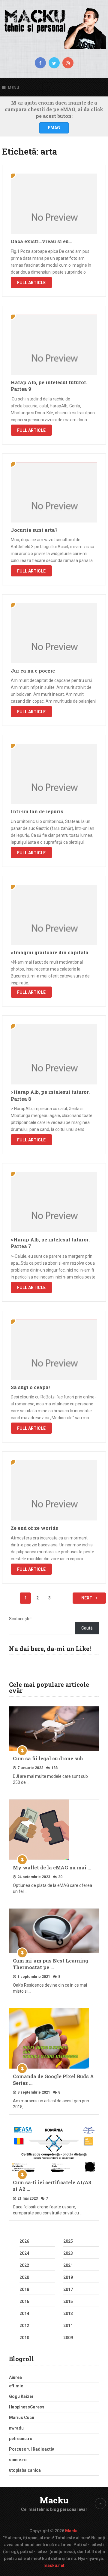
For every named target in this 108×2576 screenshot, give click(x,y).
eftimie (16, 2386)
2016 (24, 2301)
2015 (68, 2301)
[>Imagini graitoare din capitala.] (54, 915)
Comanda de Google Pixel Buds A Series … (53, 2080)
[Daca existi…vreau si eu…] (54, 204)
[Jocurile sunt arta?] (54, 492)
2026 (24, 2241)
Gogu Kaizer (21, 2396)
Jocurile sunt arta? (34, 530)
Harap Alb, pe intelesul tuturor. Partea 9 (49, 386)
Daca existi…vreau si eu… (41, 241)
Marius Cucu (22, 2418)
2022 (24, 2265)
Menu (13, 88)
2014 (24, 2314)
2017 (68, 2289)
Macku (54, 2500)
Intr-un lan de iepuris (37, 811)
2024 (24, 2253)
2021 (68, 2265)
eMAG (54, 128)
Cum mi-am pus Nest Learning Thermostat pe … (51, 1964)
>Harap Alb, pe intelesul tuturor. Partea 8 (50, 1095)
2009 (68, 2338)
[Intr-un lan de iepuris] (54, 774)
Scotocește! (20, 1619)
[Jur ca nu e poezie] (54, 633)
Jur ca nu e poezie (33, 671)
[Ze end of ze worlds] (54, 1490)
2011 (68, 2326)
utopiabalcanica (25, 2470)
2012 (24, 2326)
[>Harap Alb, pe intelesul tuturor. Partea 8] (54, 1054)
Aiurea (15, 2377)
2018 (24, 2289)
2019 (68, 2277)
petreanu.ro (21, 2439)
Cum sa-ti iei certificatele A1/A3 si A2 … (52, 2186)
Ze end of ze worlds (34, 1528)
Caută (87, 1628)
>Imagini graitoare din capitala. (50, 952)
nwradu (16, 2428)
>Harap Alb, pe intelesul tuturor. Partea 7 (50, 1243)
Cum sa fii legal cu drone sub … (50, 1758)
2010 (24, 2338)
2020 (24, 2277)
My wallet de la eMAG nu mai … (52, 1867)
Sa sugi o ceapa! (30, 1387)
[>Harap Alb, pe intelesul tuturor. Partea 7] (54, 1202)
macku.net (54, 2565)
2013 (68, 2314)
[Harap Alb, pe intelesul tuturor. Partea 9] (54, 345)
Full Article (31, 283)
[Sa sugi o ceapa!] (54, 1350)
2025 (68, 2241)
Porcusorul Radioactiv (31, 2449)
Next (87, 1598)
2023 (68, 2253)
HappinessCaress (27, 2407)
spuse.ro (18, 2460)
